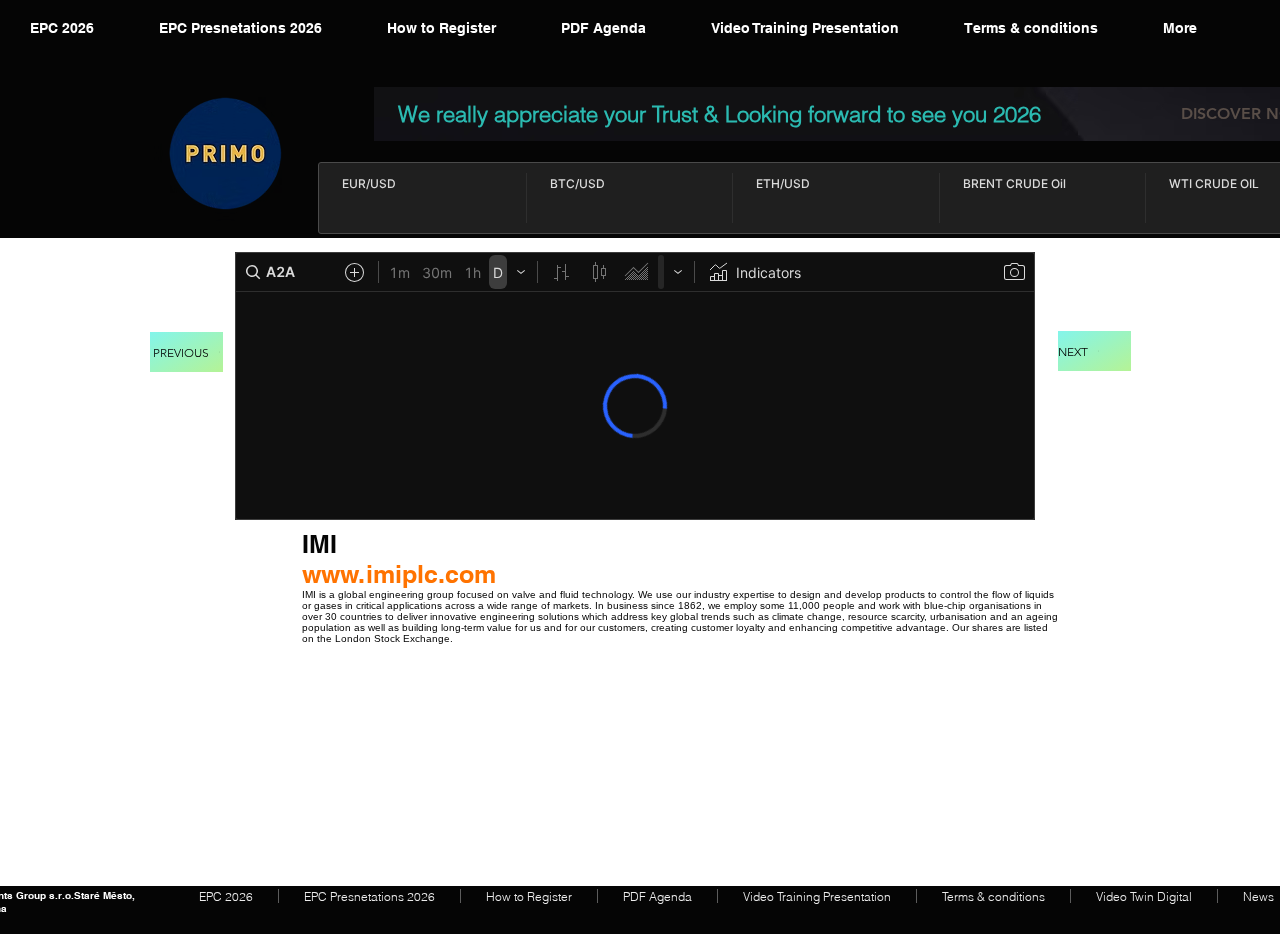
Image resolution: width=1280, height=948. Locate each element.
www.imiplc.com (399, 574)
